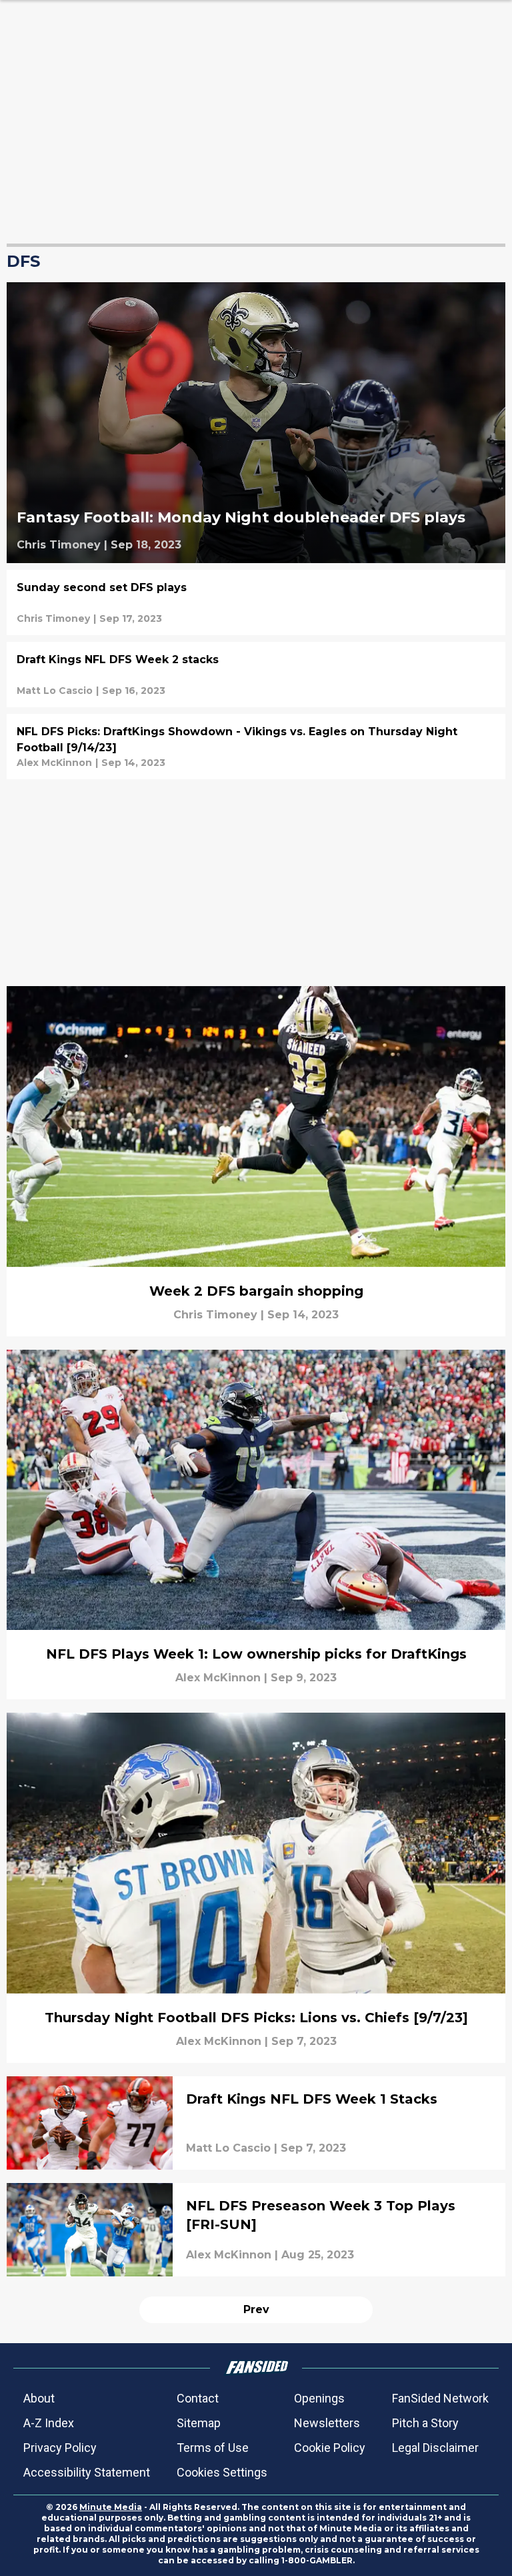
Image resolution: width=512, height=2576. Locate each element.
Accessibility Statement (87, 2472)
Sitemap (199, 2423)
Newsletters (327, 2423)
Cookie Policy (330, 2448)
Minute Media (111, 2507)
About (39, 2398)
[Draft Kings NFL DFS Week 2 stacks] (256, 675)
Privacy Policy (60, 2448)
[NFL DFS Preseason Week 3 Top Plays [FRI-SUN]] (256, 2230)
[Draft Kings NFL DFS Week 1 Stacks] (256, 2123)
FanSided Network (440, 2398)
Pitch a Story (425, 2423)
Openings (319, 2398)
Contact (198, 2398)
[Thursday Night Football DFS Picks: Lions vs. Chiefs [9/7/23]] (256, 1888)
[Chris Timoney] (59, 545)
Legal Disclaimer (435, 2448)
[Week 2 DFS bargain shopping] (256, 1161)
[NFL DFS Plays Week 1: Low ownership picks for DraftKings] (256, 1525)
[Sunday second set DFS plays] (256, 602)
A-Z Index (49, 2423)
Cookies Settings (222, 2472)
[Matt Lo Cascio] (55, 691)
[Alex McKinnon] (54, 763)
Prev (256, 2309)
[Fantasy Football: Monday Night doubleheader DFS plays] (256, 423)
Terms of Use (213, 2448)
